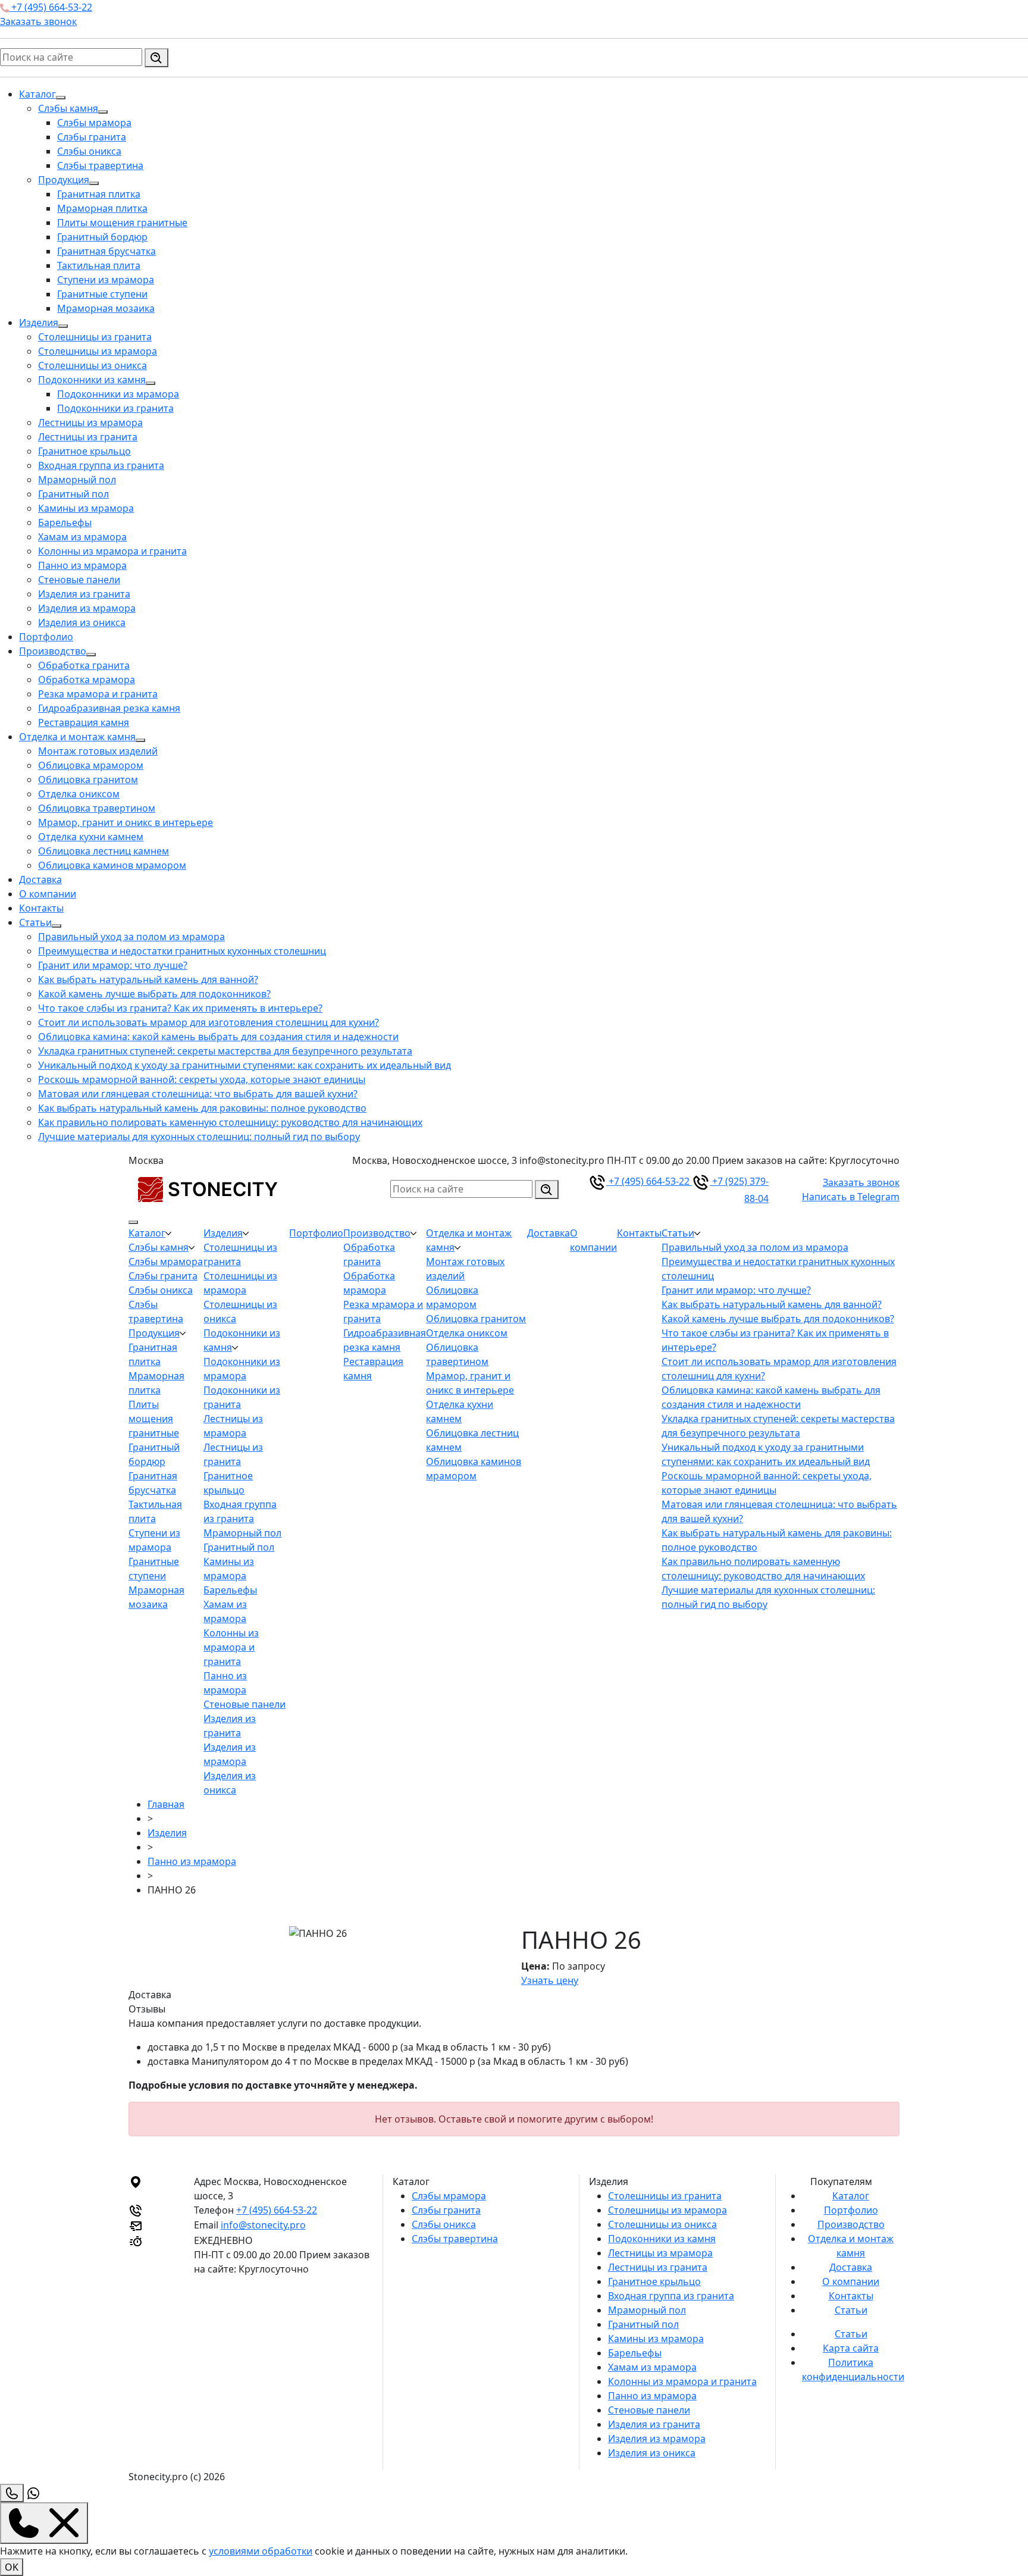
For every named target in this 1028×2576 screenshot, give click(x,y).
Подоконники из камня (92, 380)
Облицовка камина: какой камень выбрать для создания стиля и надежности (218, 1037)
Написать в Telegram (851, 1197)
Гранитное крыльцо (84, 451)
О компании (48, 894)
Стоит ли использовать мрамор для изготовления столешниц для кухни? (209, 1022)
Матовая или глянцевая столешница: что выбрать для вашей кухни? (198, 1094)
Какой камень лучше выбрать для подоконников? (154, 994)
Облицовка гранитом (88, 780)
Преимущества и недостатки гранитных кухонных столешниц (182, 951)
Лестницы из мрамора (90, 422)
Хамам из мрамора (82, 537)
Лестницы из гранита (88, 437)
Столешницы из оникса (93, 365)
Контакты (41, 908)
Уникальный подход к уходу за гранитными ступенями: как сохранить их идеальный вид (245, 1065)
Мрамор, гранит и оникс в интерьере (126, 822)
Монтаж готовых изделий (98, 751)
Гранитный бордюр (102, 237)
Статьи (35, 922)
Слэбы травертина (100, 165)
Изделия (39, 323)
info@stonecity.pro (263, 2225)
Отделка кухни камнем (91, 837)
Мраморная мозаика (106, 308)
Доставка (40, 879)
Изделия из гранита (84, 594)
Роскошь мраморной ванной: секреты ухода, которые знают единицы (202, 1079)
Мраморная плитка (102, 208)
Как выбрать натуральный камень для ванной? (148, 979)
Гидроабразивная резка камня (109, 708)
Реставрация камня (84, 722)
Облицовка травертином (97, 808)
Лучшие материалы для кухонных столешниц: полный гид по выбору (199, 1137)
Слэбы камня (68, 108)
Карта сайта (851, 2348)
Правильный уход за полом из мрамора (131, 937)
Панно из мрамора (82, 565)
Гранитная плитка (99, 194)
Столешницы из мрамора (98, 351)
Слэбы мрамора (94, 123)
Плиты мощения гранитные (122, 223)
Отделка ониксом (79, 794)
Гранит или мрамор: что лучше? (113, 965)
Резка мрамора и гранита (98, 694)
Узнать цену (550, 1980)
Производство (53, 651)
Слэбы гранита (92, 137)
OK (12, 2567)
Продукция (64, 180)
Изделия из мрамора (87, 608)
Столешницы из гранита (95, 337)
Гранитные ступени (102, 294)
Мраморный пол (77, 480)
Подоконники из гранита (115, 408)
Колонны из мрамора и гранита (112, 551)
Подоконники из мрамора (118, 394)
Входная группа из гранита (101, 465)
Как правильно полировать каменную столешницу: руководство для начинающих (230, 1122)
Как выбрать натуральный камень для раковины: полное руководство (202, 1108)
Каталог (37, 94)
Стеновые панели (79, 580)
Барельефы (65, 522)
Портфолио (46, 637)
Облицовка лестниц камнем (104, 851)
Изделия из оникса (82, 622)
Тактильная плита (99, 265)
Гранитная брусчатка (106, 251)
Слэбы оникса (89, 151)
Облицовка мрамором (91, 765)
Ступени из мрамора (106, 280)
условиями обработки (261, 2551)
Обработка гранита (84, 665)
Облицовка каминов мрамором (112, 865)
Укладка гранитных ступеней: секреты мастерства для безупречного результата (225, 1051)
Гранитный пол (73, 494)
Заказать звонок (38, 21)
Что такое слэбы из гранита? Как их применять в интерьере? (180, 1008)
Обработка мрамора (87, 680)
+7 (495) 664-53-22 (51, 7)
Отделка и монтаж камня (77, 737)
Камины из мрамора (86, 508)
